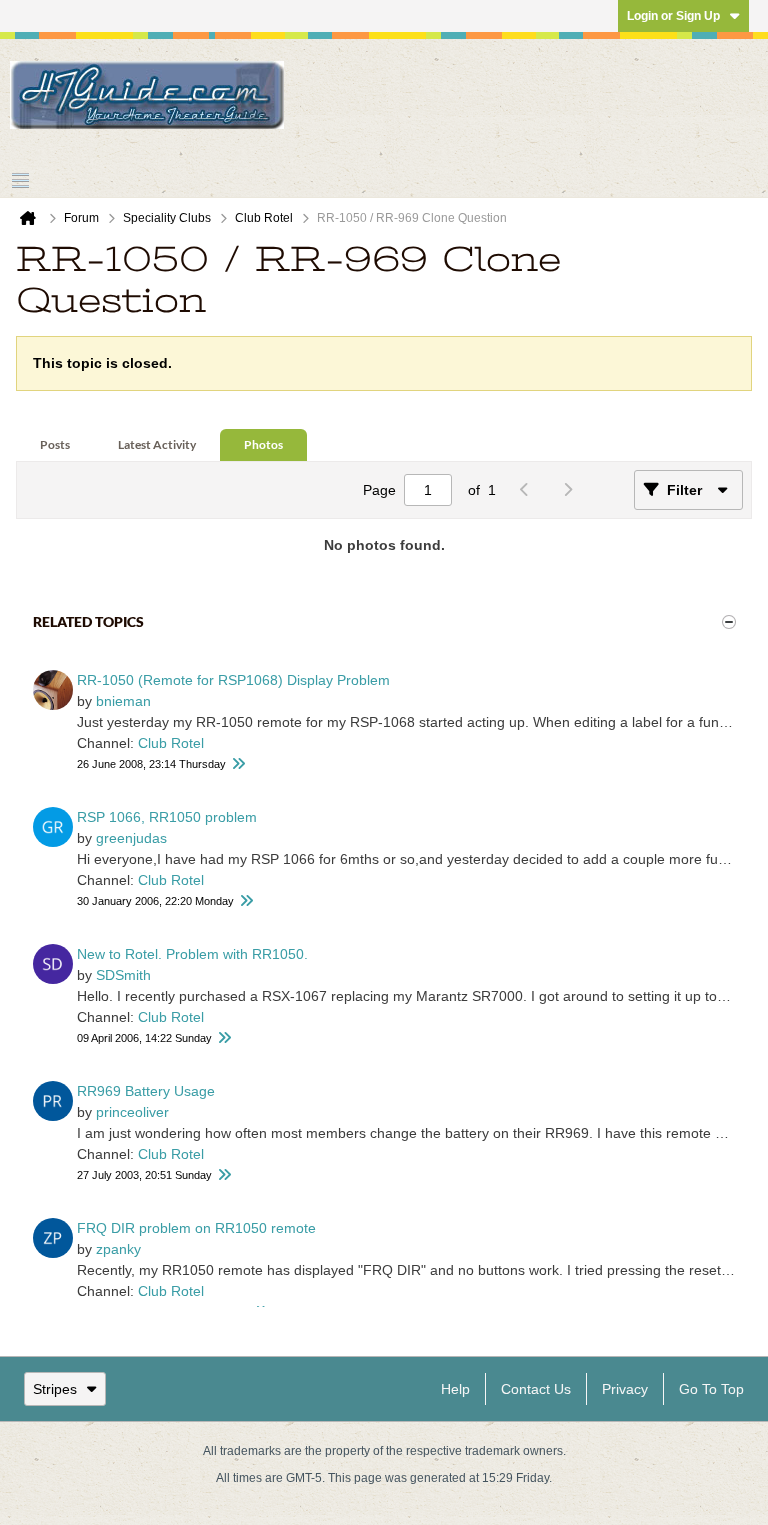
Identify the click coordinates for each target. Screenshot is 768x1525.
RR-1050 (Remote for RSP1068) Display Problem (233, 680)
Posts (55, 444)
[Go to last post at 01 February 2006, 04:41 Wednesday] (246, 901)
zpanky (118, 1249)
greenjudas (131, 838)
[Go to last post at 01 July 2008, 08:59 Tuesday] (238, 764)
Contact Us (536, 1389)
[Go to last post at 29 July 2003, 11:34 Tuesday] (224, 1175)
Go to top (711, 1389)
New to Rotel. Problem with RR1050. (192, 954)
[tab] (55, 445)
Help (455, 1389)
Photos (263, 444)
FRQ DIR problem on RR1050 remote (196, 1228)
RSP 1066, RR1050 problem (167, 817)
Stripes (55, 1389)
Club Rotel (171, 743)
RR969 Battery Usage (146, 1091)
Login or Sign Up (673, 16)
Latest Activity (157, 444)
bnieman (123, 701)
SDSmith (123, 975)
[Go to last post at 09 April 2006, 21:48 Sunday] (224, 1038)
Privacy (625, 1389)
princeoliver (132, 1112)
